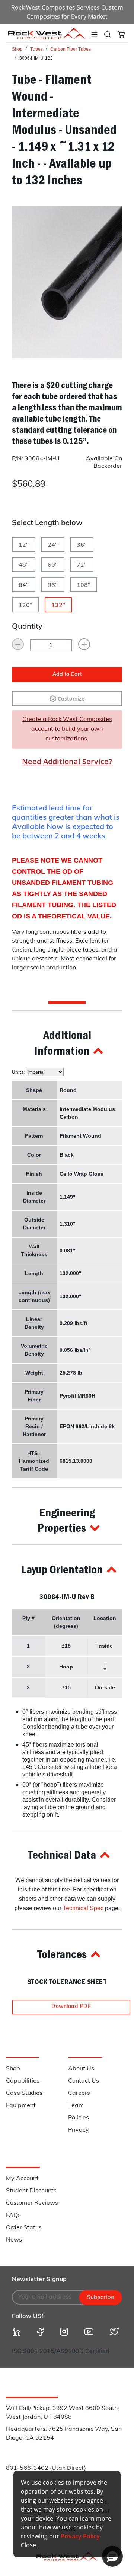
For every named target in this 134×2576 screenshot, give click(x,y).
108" (84, 585)
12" (24, 545)
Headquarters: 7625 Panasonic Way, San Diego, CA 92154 (64, 2434)
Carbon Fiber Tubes (71, 49)
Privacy (79, 2130)
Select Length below (47, 523)
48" (24, 565)
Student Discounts (31, 2191)
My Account (22, 2179)
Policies (79, 2118)
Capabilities (23, 2081)
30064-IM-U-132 (36, 58)
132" (58, 606)
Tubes (36, 49)
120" (25, 606)
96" (53, 585)
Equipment (21, 2106)
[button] (67, 1043)
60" (53, 565)
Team (76, 2106)
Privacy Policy (80, 2536)
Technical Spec (83, 1908)
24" (53, 545)
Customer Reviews (32, 2203)
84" (24, 585)
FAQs (13, 2216)
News (14, 2240)
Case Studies (24, 2093)
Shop (17, 49)
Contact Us (84, 2081)
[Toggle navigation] (94, 35)
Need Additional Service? (67, 761)
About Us (81, 2069)
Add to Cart (67, 675)
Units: (19, 1072)
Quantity (27, 627)
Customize (71, 698)
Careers (79, 2093)
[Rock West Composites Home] (47, 37)
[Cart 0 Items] (121, 34)
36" (82, 545)
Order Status (24, 2228)
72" (82, 565)
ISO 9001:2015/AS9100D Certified (61, 2351)
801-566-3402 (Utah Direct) (46, 2468)
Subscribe (100, 2297)
